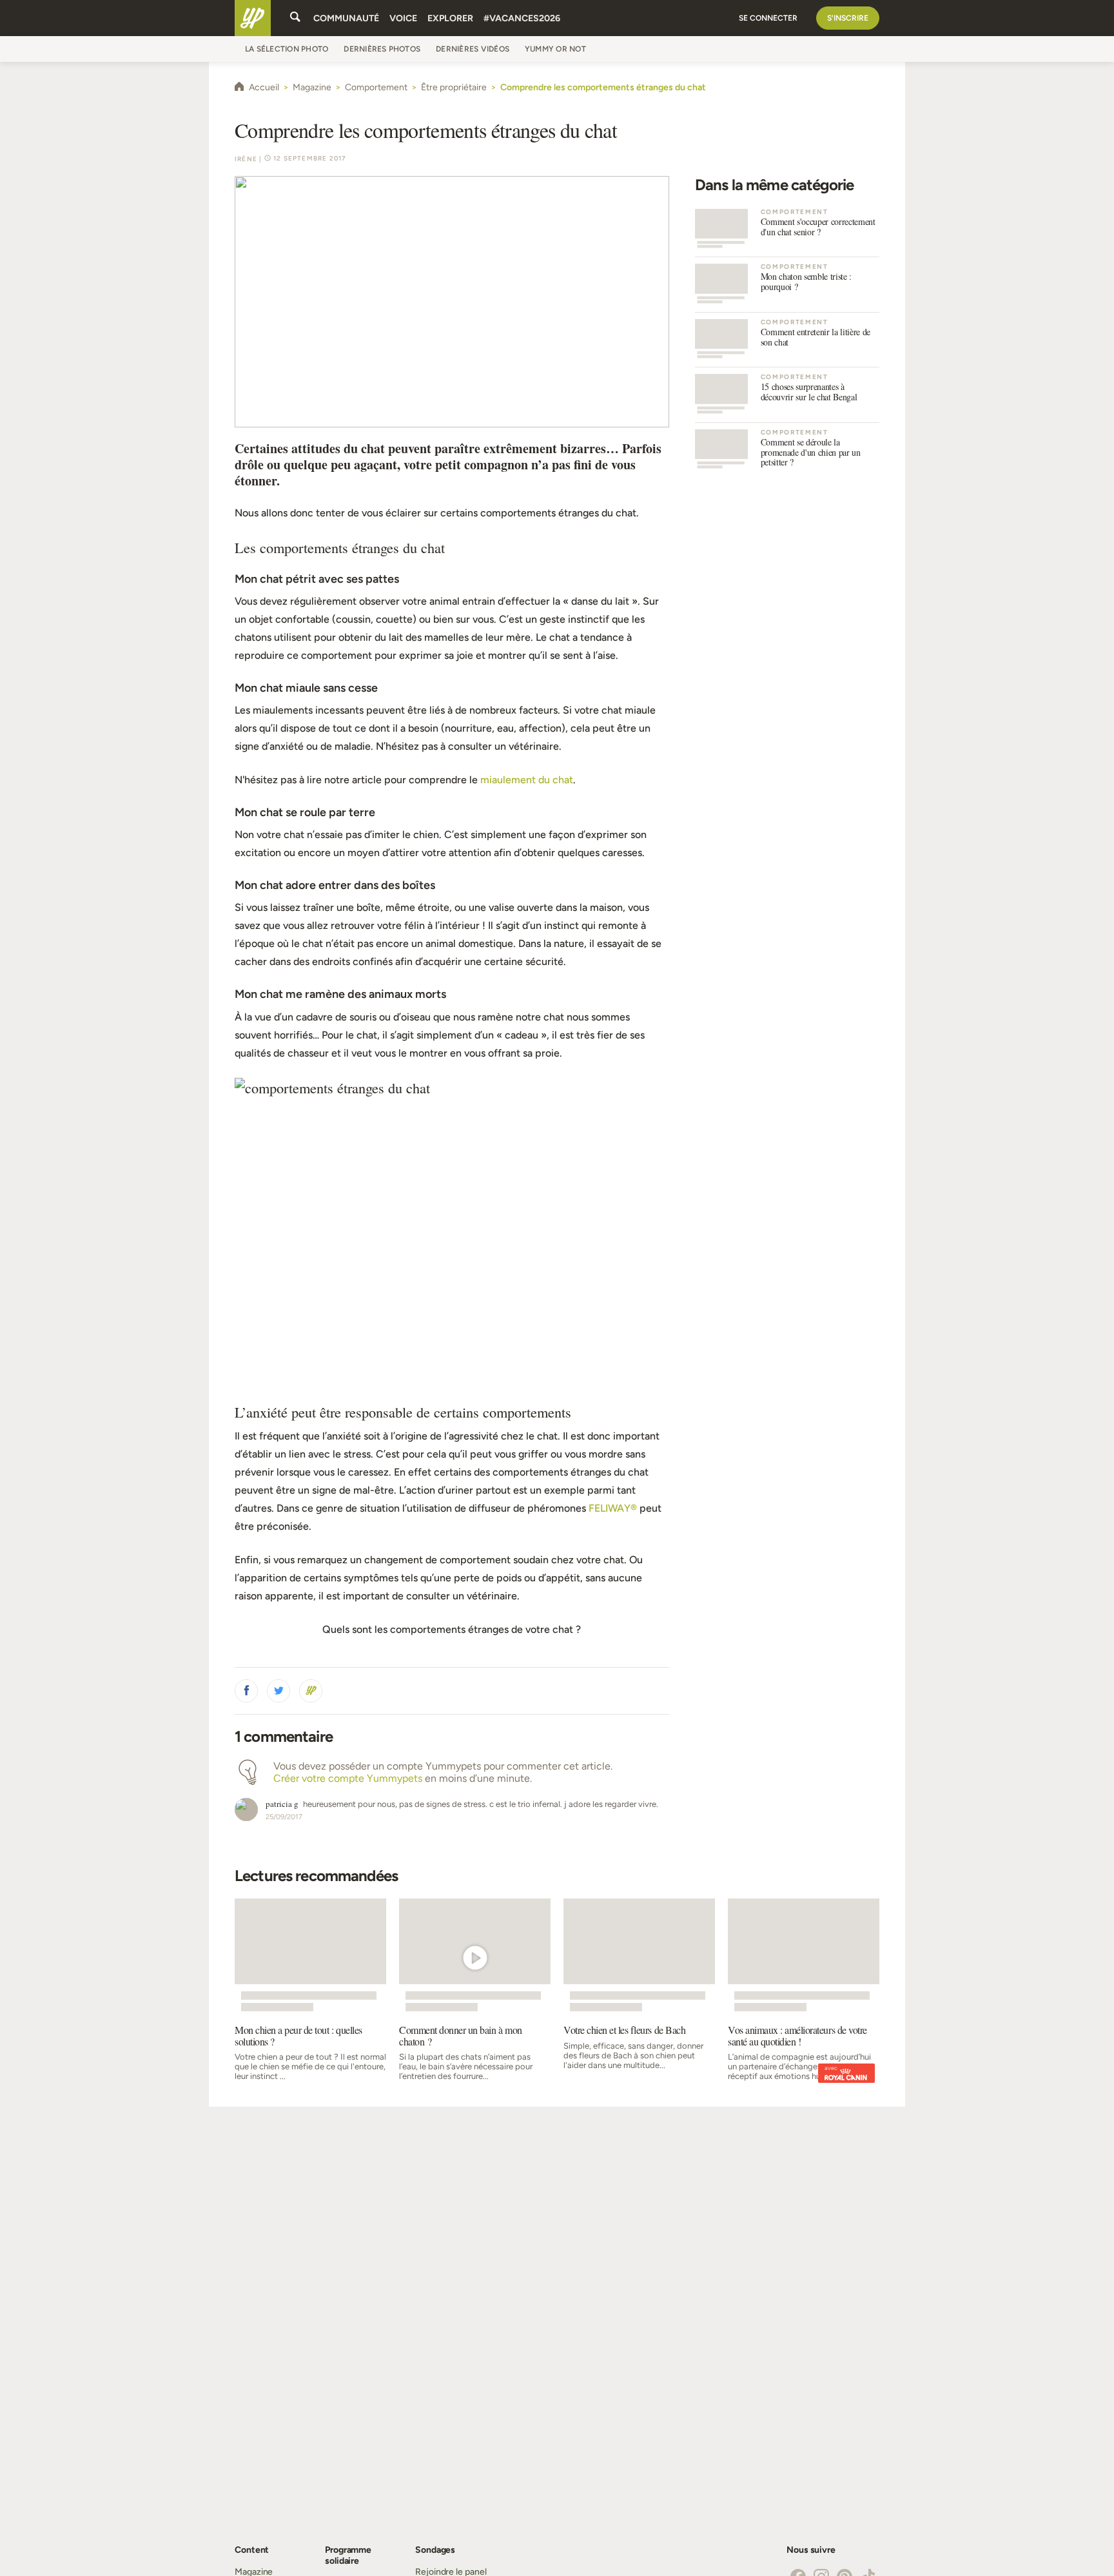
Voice (403, 18)
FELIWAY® (613, 1508)
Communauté (346, 18)
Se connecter (768, 18)
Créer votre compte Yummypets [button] (348, 1778)
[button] (246, 1691)
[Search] (295, 18)
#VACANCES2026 (522, 18)
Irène (246, 159)
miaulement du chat (527, 780)
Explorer (450, 18)
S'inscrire (848, 18)
